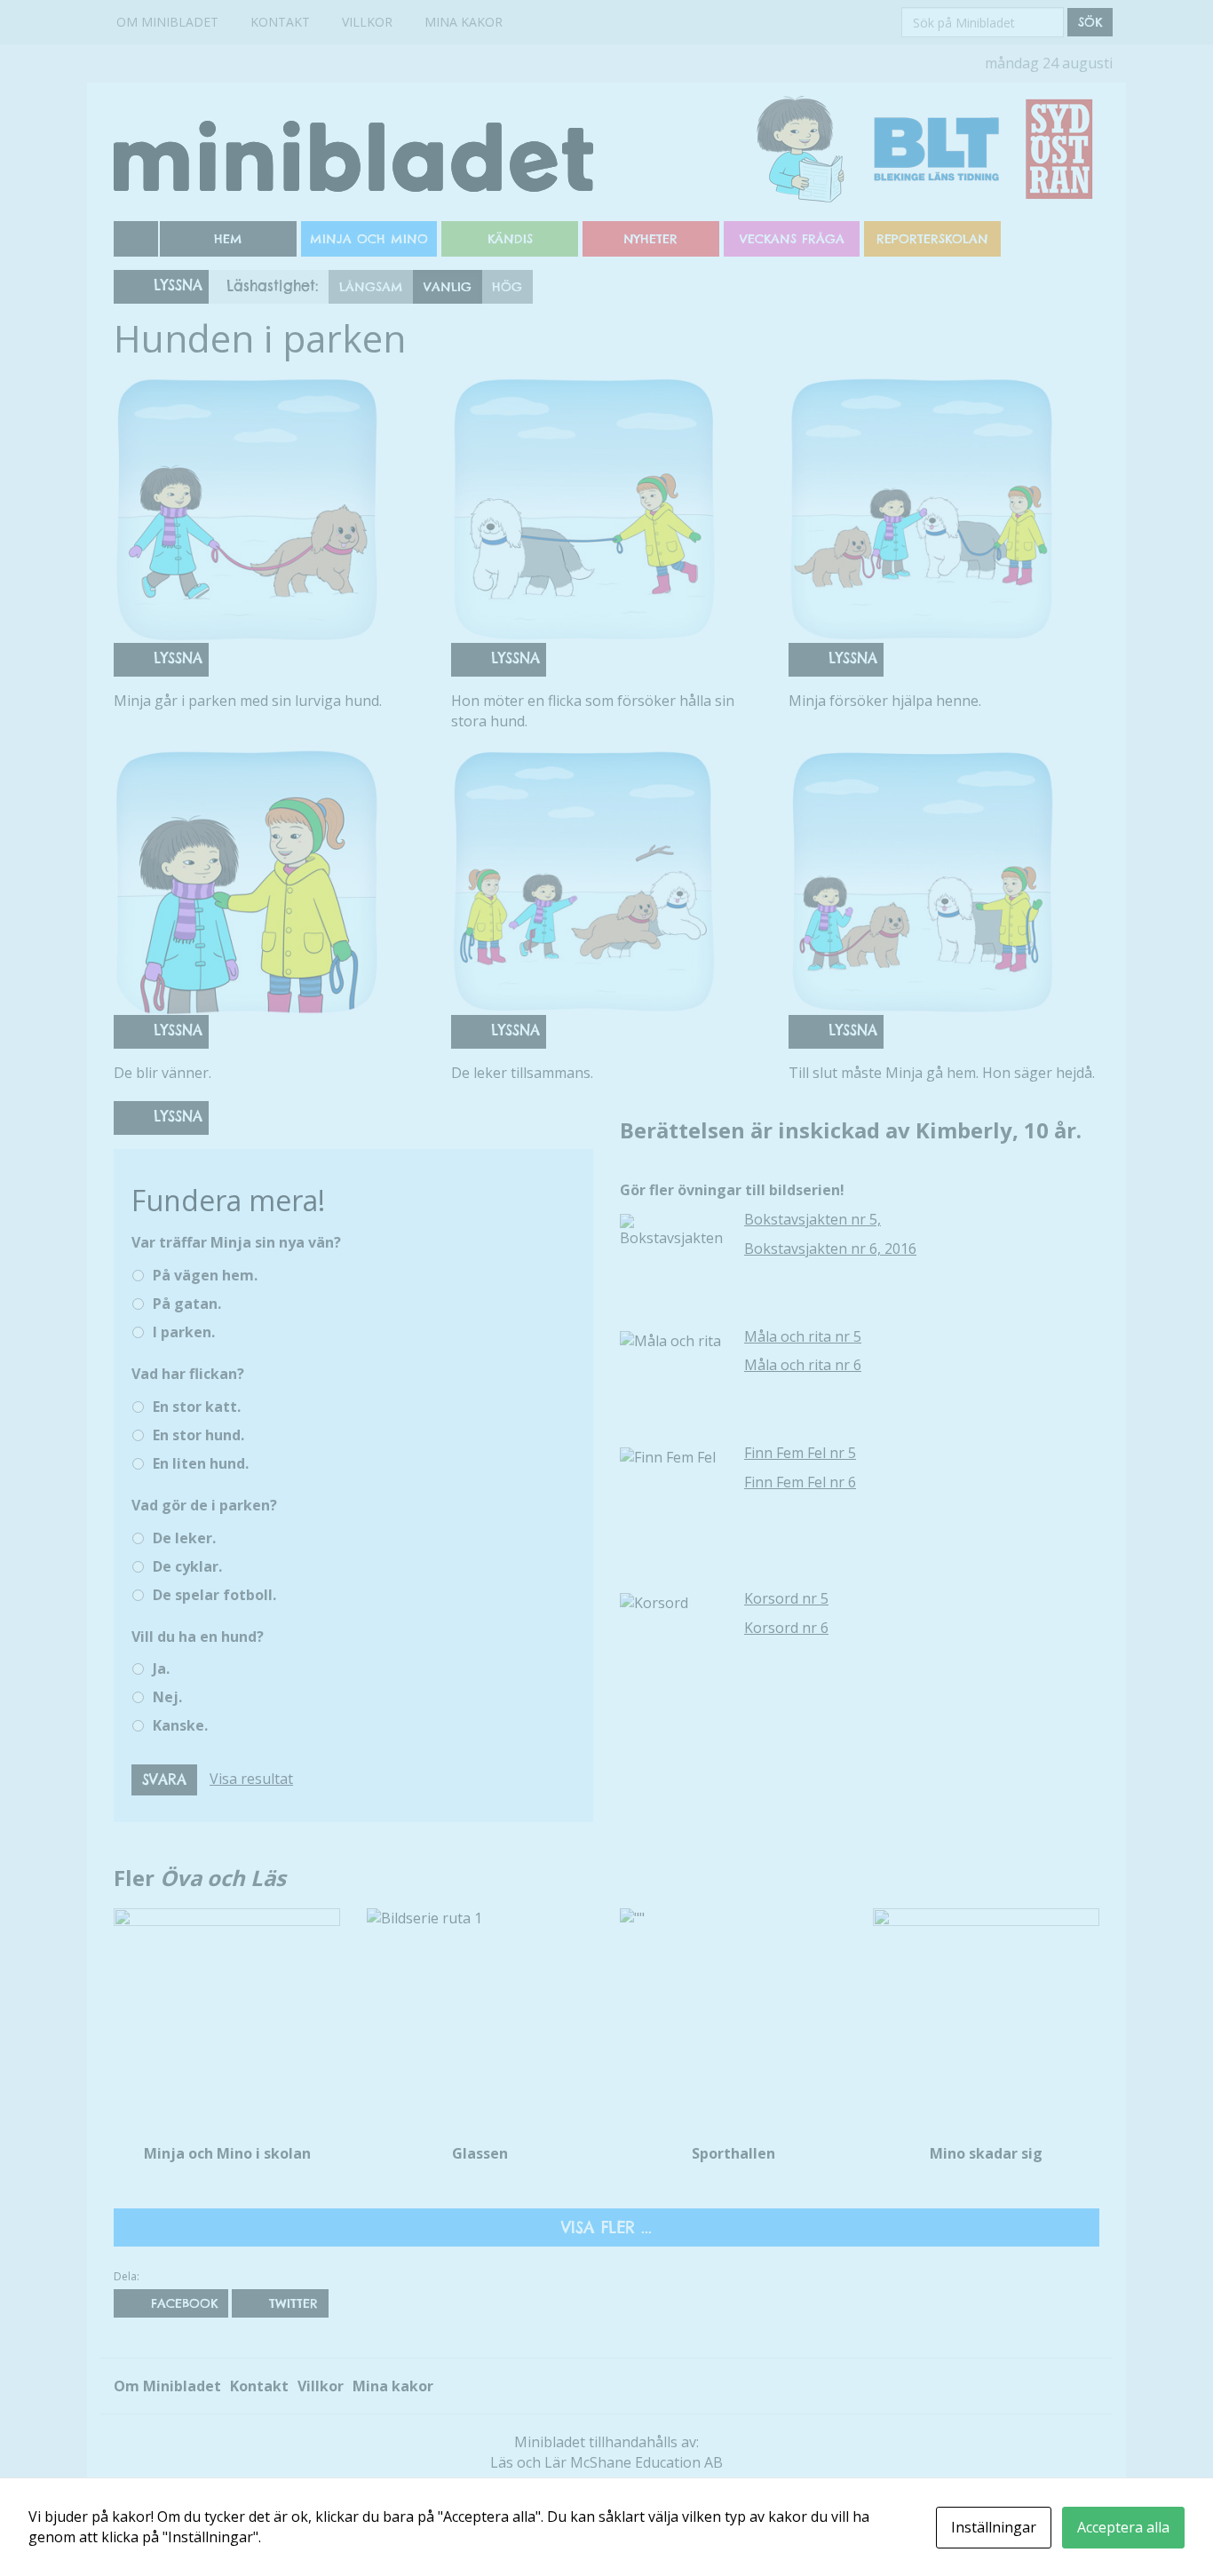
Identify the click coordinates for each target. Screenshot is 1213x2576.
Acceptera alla (1123, 2527)
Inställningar (994, 2527)
